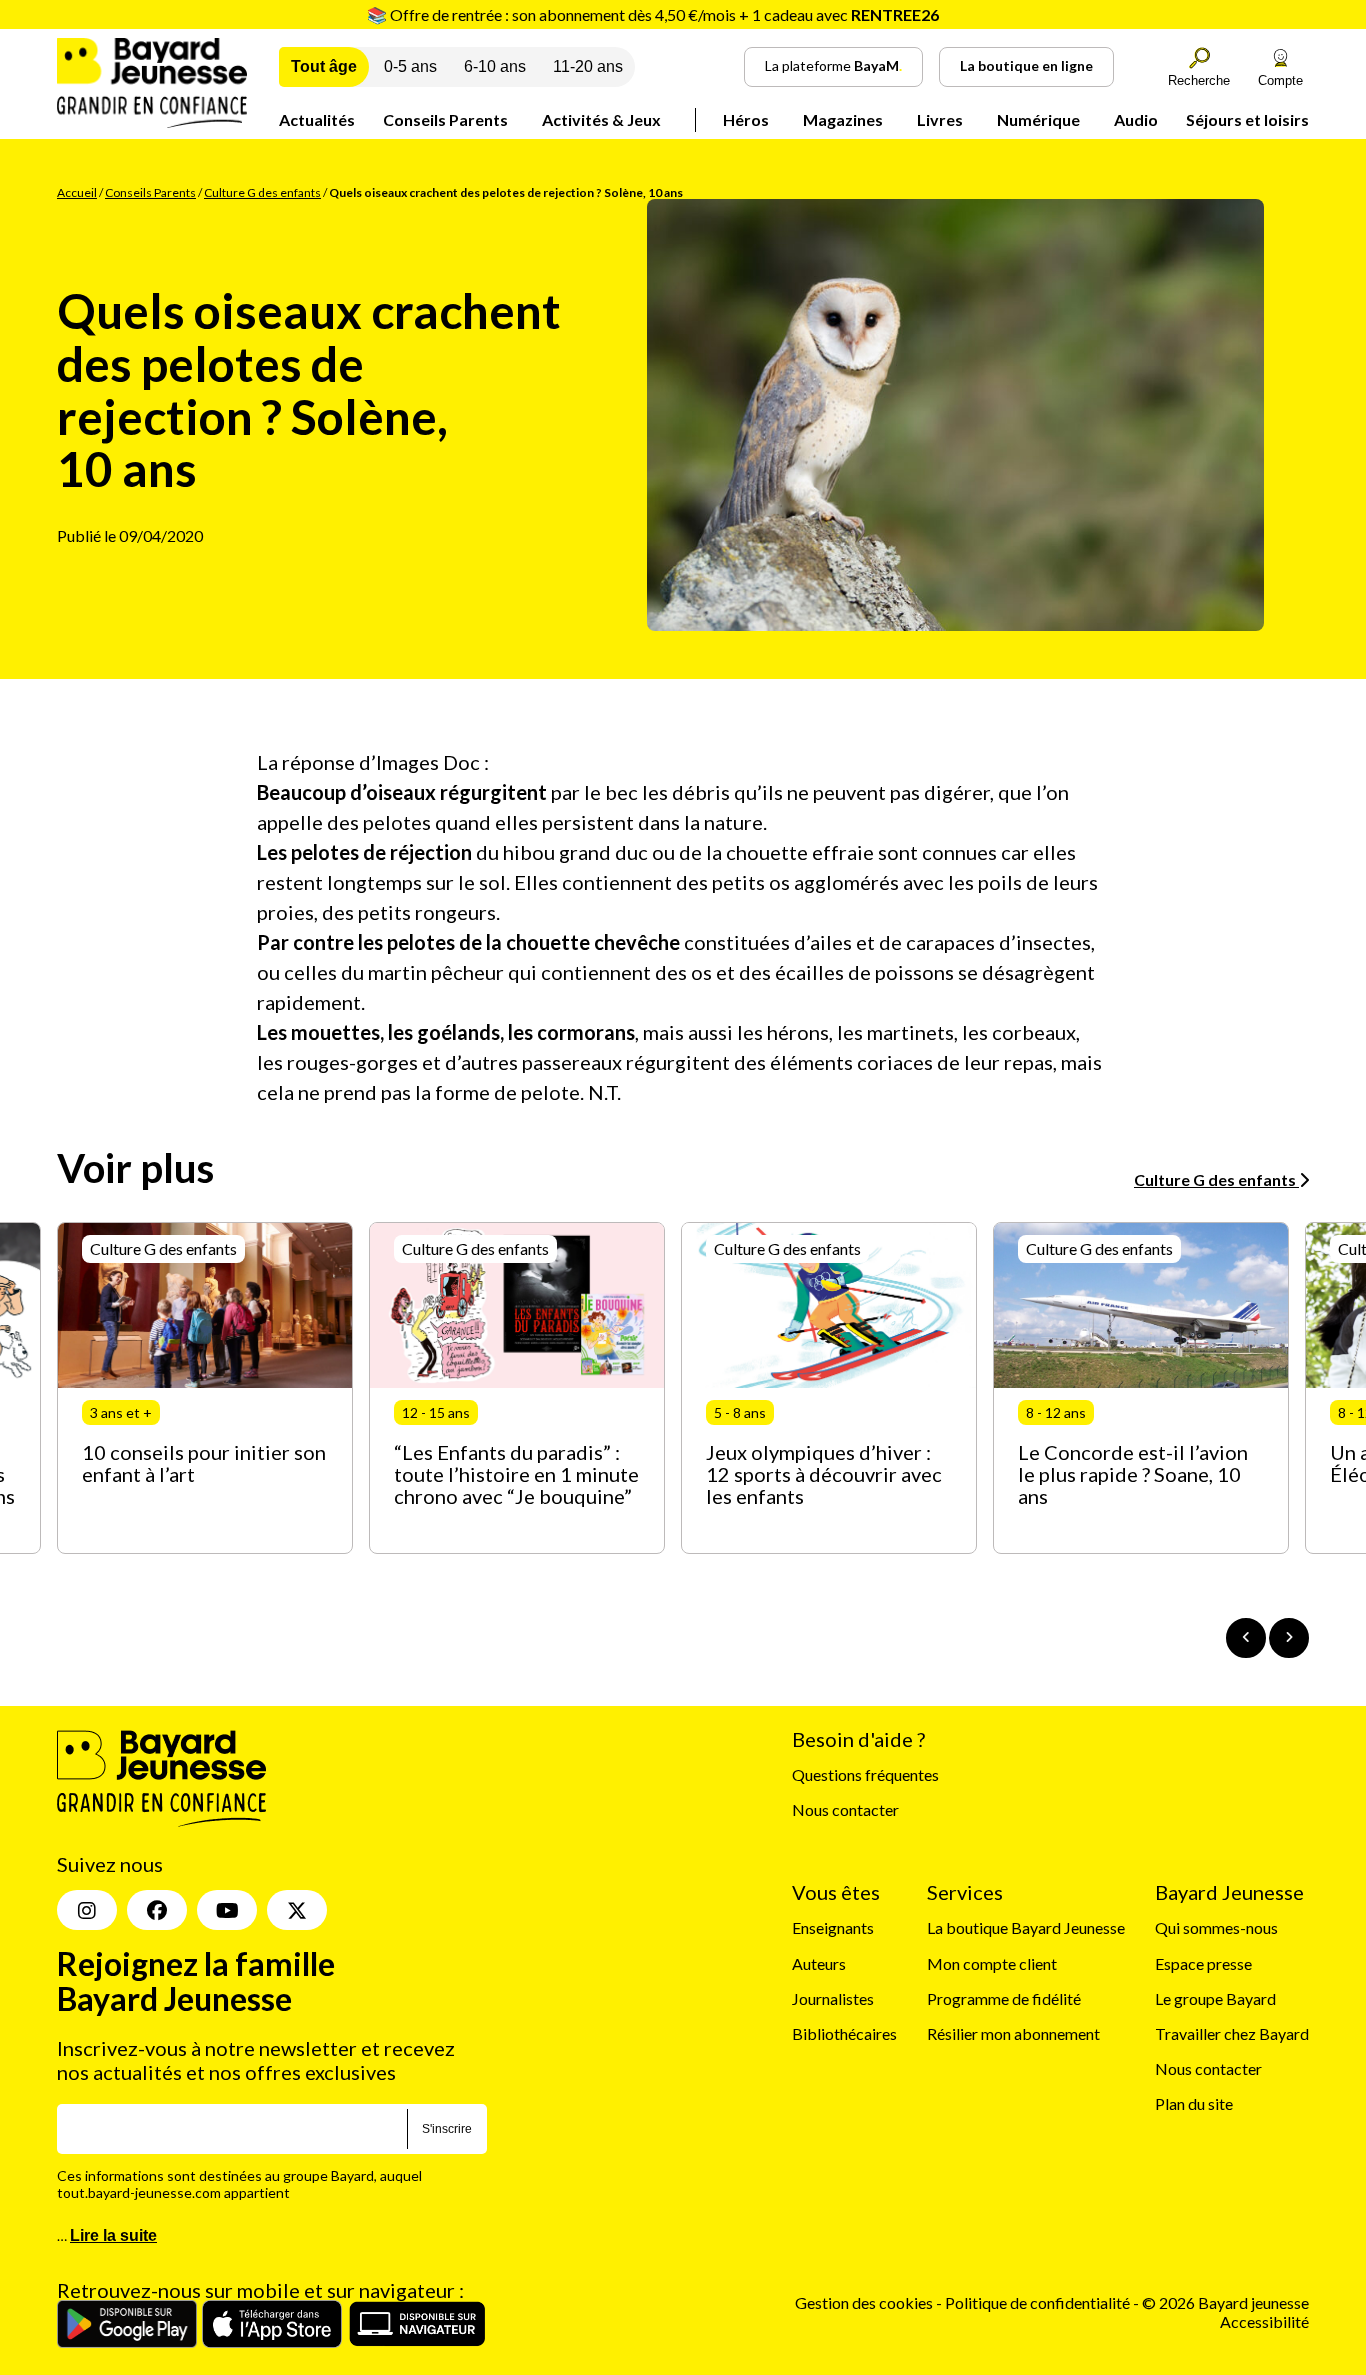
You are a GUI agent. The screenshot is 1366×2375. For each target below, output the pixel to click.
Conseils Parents (445, 119)
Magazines (843, 119)
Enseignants (833, 1927)
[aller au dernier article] (1246, 1638)
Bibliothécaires (844, 2033)
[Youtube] (227, 1910)
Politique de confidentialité (1039, 2302)
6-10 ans (495, 66)
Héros (746, 119)
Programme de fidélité (1004, 1998)
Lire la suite (113, 2235)
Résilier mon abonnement (1013, 2033)
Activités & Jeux (601, 119)
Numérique (1038, 119)
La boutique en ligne (1026, 65)
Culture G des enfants (262, 192)
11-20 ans (588, 66)
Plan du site (1194, 2103)
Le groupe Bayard (1215, 1998)
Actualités (317, 119)
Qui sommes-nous (1216, 1927)
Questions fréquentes (865, 1774)
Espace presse (1203, 1963)
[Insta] (87, 1910)
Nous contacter (845, 1809)
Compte (1280, 80)
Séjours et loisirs (1247, 119)
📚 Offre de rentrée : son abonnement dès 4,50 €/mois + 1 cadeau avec (653, 14)
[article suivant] (1289, 1638)
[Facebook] (157, 1910)
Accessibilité (1264, 2321)
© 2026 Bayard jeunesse (1225, 2302)
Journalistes (833, 1998)
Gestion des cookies (864, 2302)
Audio (1136, 119)
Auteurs (819, 1963)
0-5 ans (410, 66)
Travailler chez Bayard (1232, 2033)
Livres (940, 119)
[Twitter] (297, 1910)
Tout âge (324, 66)
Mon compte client (992, 1963)
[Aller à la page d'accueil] (152, 121)
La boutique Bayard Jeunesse (1026, 1927)
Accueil (77, 192)
